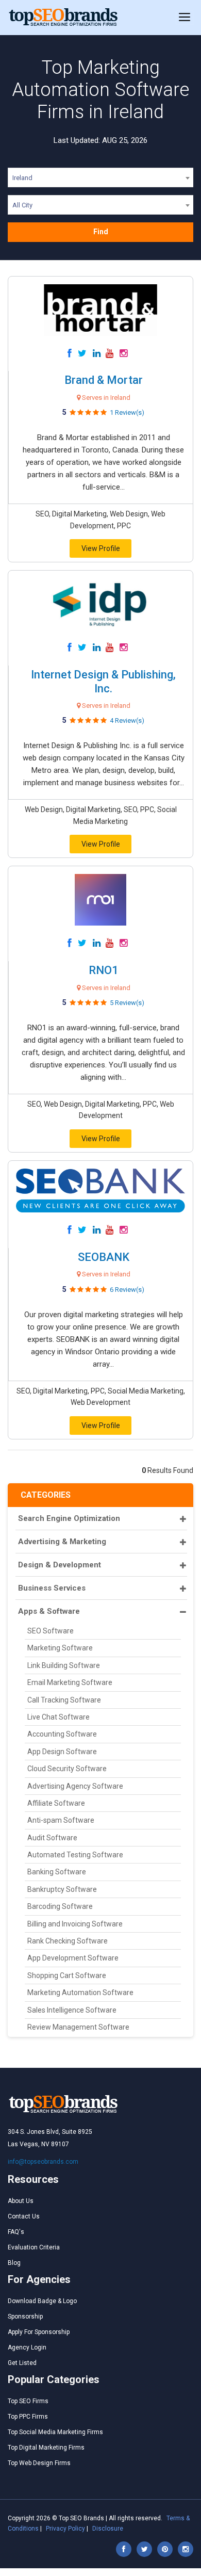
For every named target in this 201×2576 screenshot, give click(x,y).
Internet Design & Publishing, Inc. (103, 681)
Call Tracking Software (64, 1700)
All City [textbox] (22, 205)
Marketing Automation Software (80, 1992)
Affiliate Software (56, 1803)
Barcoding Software (60, 1906)
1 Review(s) (127, 412)
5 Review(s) (127, 1003)
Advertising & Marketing (62, 1542)
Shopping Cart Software (67, 1975)
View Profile (101, 548)
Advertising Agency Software (75, 1786)
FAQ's (16, 2232)
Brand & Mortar (104, 380)
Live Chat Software (58, 1717)
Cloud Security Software (67, 1769)
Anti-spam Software (61, 1820)
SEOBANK (104, 1257)
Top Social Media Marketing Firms (55, 2432)
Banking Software (57, 1872)
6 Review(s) (127, 1290)
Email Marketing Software (70, 1682)
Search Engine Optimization (69, 1518)
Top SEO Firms (28, 2401)
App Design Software (62, 1752)
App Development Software (73, 1958)
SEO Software (51, 1631)
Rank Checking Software (68, 1941)
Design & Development (60, 1565)
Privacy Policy (65, 2529)
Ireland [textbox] (22, 178)
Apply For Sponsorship (39, 2332)
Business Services (52, 1588)
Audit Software (52, 1838)
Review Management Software (78, 2027)
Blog (14, 2263)
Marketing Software (60, 1648)
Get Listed (22, 2363)
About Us (21, 2201)
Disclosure (108, 2529)
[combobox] (100, 180)
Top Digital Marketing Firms (46, 2448)
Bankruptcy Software (62, 1889)
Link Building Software (64, 1665)
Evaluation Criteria (34, 2247)
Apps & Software (49, 1611)
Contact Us (24, 2216)
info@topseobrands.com (43, 2162)
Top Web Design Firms (39, 2463)
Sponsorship (25, 2316)
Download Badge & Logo (42, 2301)
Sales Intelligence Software (72, 2010)
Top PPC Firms (28, 2417)
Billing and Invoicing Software (75, 1924)
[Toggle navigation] (185, 18)
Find (101, 232)
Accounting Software (62, 1734)
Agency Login (27, 2347)
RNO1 (104, 970)
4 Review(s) (127, 720)
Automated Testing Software (75, 1855)
